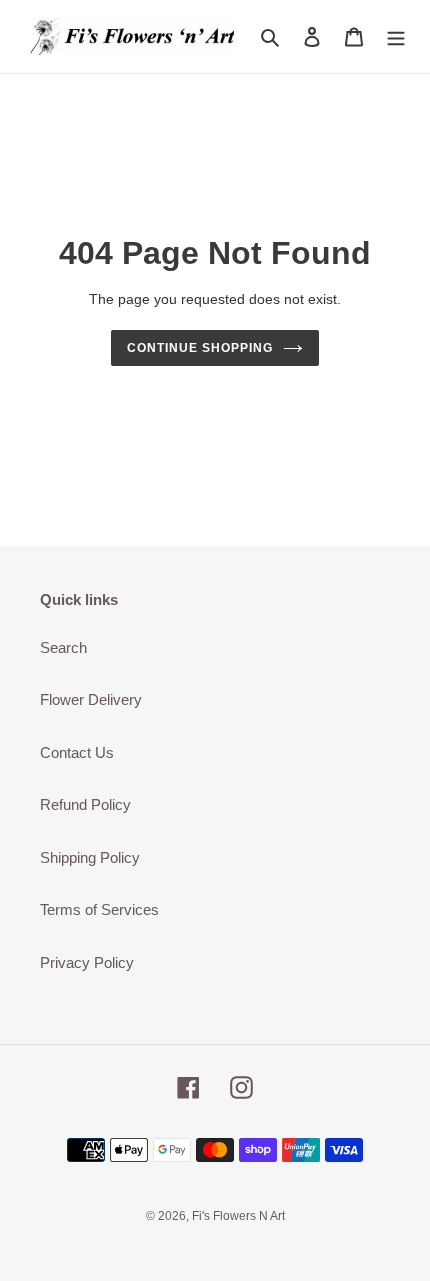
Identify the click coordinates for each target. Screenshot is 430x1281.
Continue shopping (200, 348)
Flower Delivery (91, 699)
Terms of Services (99, 909)
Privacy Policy (87, 962)
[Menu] (396, 36)
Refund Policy (85, 804)
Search (63, 647)
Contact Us (77, 752)
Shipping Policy (90, 857)
